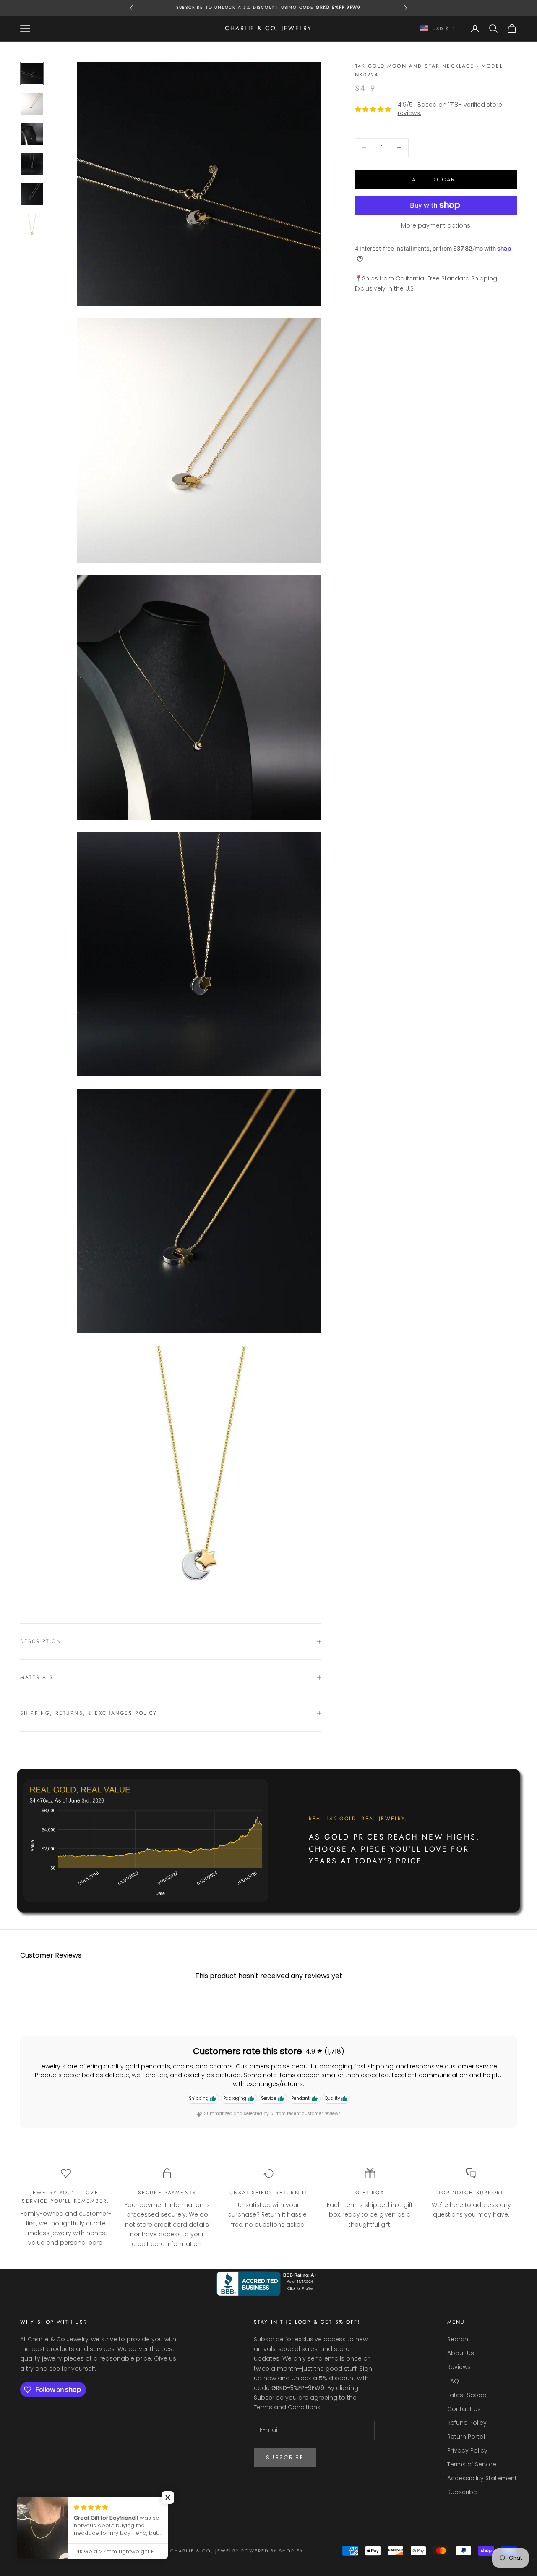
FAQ (453, 2381)
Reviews (459, 2367)
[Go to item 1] (32, 73)
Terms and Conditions (287, 2407)
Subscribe (285, 2457)
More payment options (436, 225)
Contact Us (464, 2409)
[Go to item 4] (32, 164)
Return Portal (466, 2437)
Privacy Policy (467, 2450)
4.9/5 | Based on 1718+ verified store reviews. (450, 109)
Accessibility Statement (482, 2478)
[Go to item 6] (32, 225)
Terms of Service (472, 2464)
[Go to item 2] (32, 104)
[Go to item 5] (32, 194)
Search (458, 2339)
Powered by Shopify (272, 2551)
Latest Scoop (467, 2395)
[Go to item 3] (32, 134)
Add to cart (436, 180)
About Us (461, 2353)
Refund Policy (467, 2423)
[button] (168, 2497)
